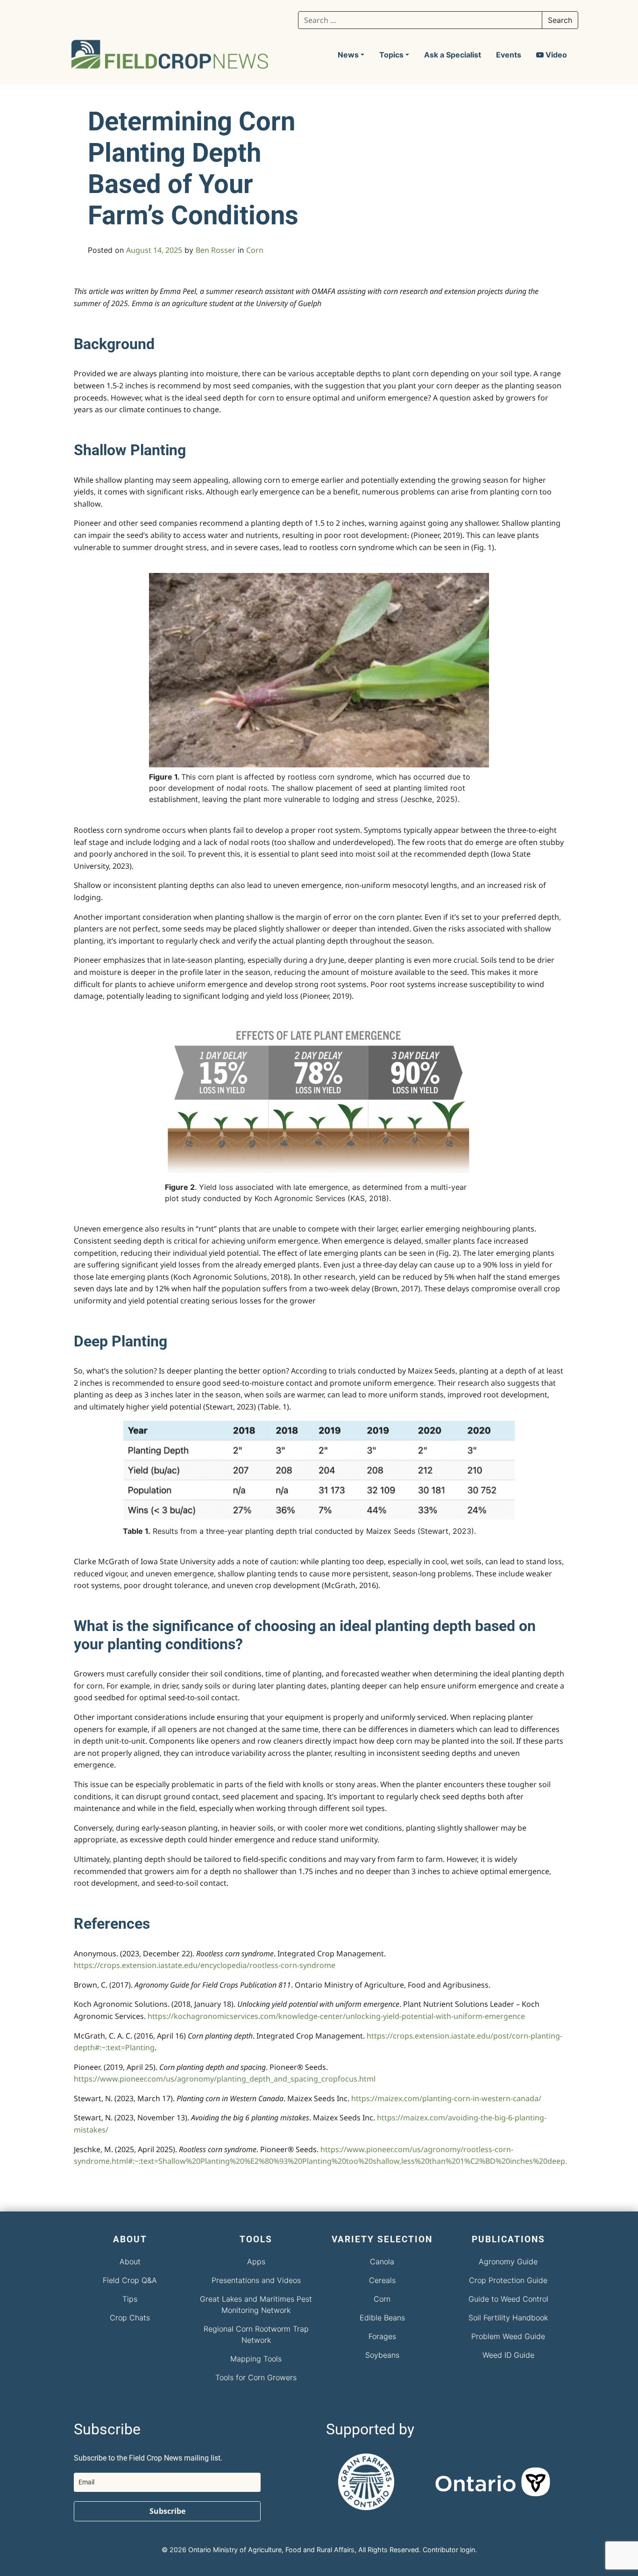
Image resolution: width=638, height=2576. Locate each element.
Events (509, 55)
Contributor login (449, 2550)
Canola (382, 2261)
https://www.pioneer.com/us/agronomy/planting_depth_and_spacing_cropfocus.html (225, 2079)
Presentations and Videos (256, 2280)
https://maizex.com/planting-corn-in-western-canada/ (446, 2098)
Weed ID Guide (508, 2355)
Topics (391, 55)
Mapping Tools (256, 2359)
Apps (256, 2261)
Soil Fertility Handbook (508, 2318)
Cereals (382, 2280)
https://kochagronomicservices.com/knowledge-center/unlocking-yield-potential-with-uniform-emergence (336, 2016)
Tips (130, 2299)
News (348, 55)
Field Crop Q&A (130, 2280)
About (130, 2261)
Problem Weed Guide (508, 2336)
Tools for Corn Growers (256, 2377)
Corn (255, 250)
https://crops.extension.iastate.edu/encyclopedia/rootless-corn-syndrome (205, 1965)
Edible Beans (382, 2318)
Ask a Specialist (453, 55)
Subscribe (167, 2511)
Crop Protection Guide (508, 2280)
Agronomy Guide (508, 2261)
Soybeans (382, 2355)
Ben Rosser (216, 250)
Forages (382, 2336)
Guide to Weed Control (508, 2299)
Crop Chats (130, 2318)
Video (555, 55)
